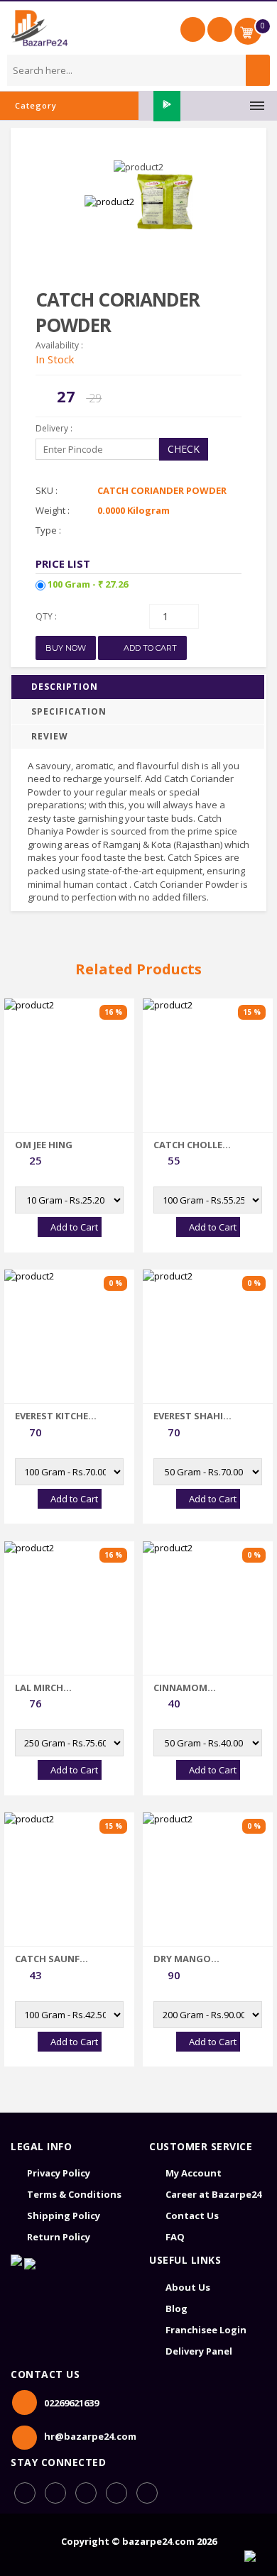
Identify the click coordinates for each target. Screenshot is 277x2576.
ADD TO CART (149, 648)
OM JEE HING (44, 1145)
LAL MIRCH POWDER (39, 1688)
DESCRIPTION (65, 687)
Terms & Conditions (74, 2194)
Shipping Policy (64, 2216)
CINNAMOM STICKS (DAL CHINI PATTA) (195, 1688)
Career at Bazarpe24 (213, 2194)
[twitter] (147, 2493)
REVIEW (50, 736)
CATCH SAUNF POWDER (47, 1959)
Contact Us (192, 2216)
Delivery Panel (199, 2351)
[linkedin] (86, 2493)
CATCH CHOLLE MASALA (188, 1145)
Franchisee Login (206, 2330)
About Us (188, 2287)
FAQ (175, 2237)
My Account (194, 2173)
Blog (176, 2308)
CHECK (184, 449)
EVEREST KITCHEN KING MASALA (55, 1416)
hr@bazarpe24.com (90, 2436)
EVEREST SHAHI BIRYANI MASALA (192, 1416)
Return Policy (59, 2237)
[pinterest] (116, 2493)
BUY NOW (66, 648)
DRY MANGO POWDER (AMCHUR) (182, 1959)
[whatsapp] (55, 2493)
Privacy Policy (59, 2173)
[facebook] (25, 2493)
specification (69, 711)
